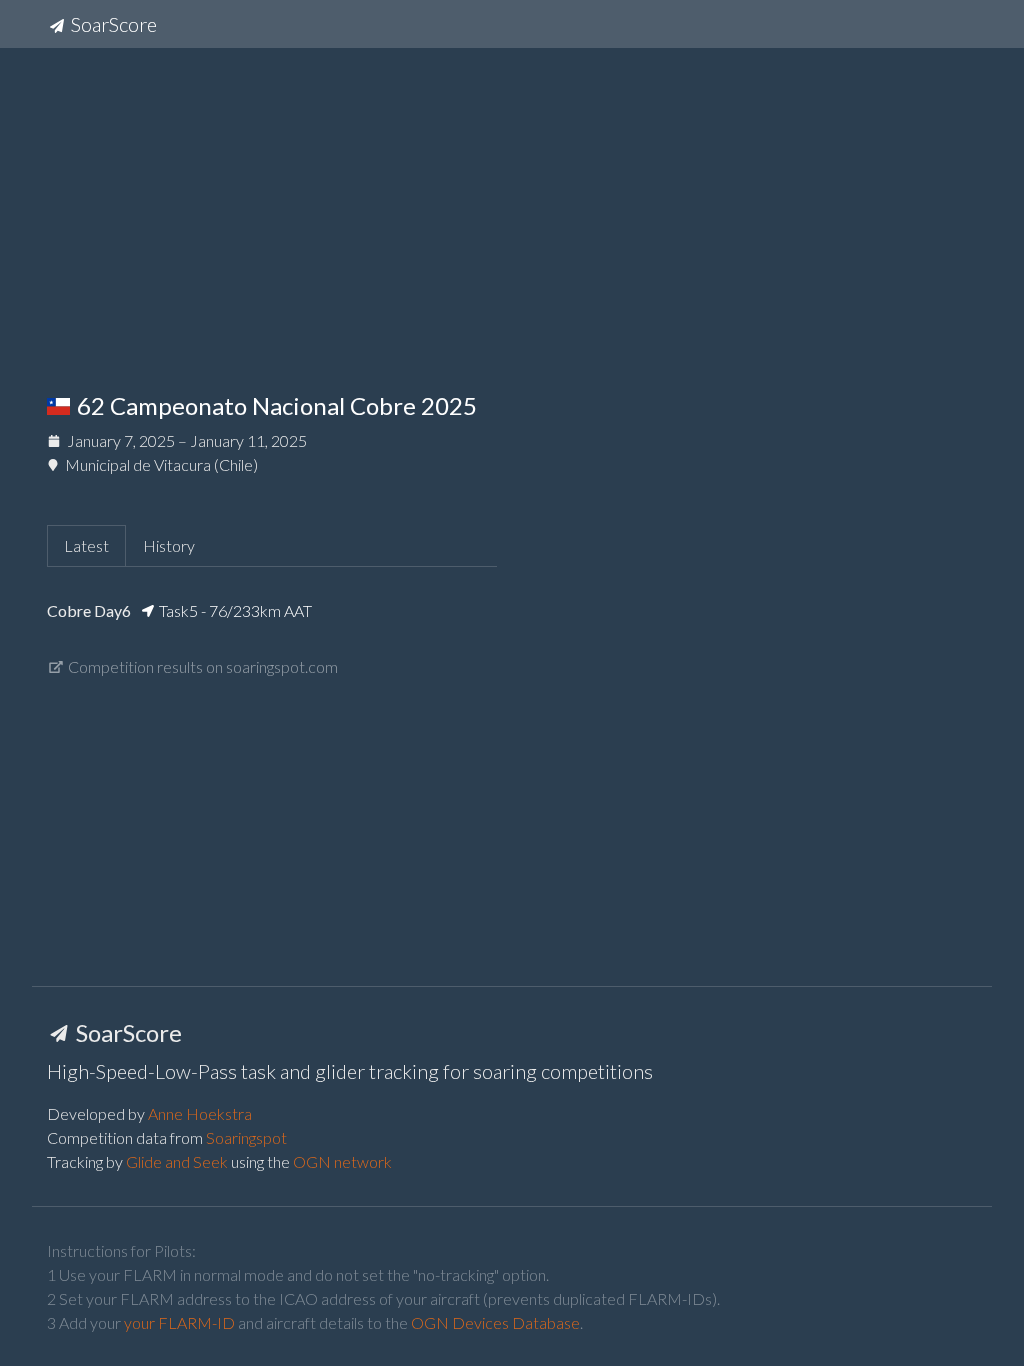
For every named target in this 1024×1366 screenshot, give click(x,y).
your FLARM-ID (179, 1322)
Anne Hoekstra (200, 1113)
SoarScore (112, 24)
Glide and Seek (177, 1161)
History (169, 545)
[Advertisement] (512, 204)
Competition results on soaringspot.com (201, 666)
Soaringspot (246, 1137)
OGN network (342, 1161)
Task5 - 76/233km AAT (234, 610)
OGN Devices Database (495, 1322)
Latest (86, 545)
